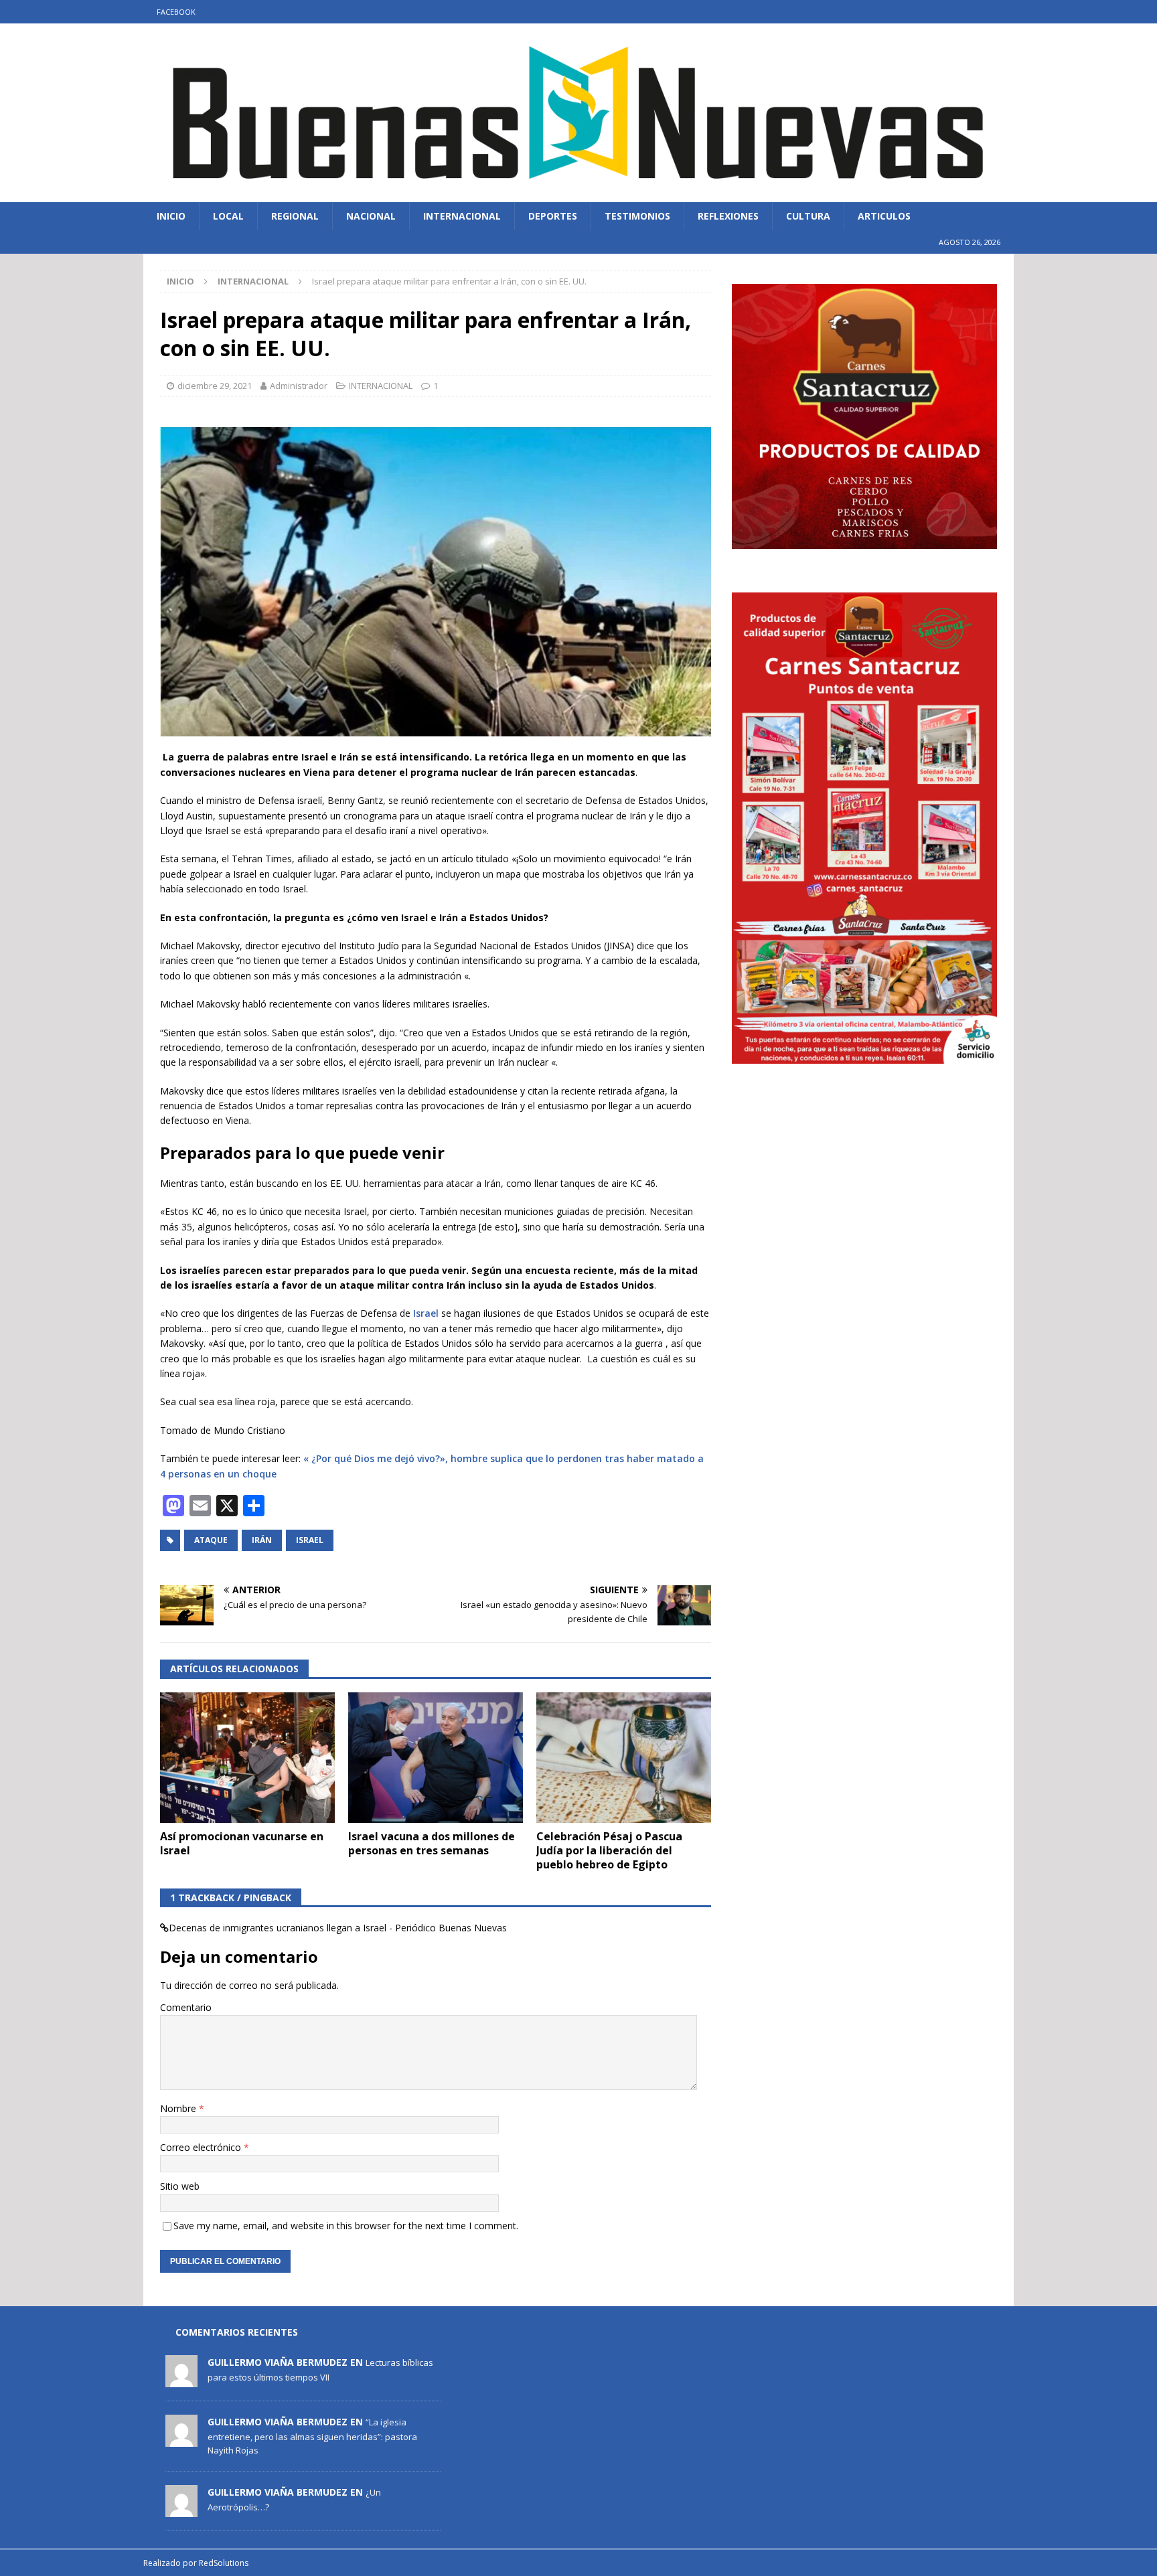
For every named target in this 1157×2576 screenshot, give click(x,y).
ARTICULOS (884, 216)
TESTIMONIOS (637, 216)
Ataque (211, 1540)
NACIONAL (371, 216)
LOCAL (228, 216)
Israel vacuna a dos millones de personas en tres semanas (432, 1843)
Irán (262, 1540)
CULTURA (808, 216)
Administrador (299, 386)
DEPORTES (553, 216)
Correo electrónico (202, 2147)
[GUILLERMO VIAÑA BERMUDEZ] (181, 2380)
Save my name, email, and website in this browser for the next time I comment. (346, 2226)
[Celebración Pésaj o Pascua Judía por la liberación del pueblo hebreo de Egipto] (624, 1758)
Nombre (179, 2108)
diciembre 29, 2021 (215, 386)
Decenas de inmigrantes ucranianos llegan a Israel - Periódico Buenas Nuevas (338, 1928)
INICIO (171, 216)
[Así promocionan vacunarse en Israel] (247, 1758)
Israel (425, 1313)
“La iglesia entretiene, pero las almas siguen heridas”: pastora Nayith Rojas (312, 2436)
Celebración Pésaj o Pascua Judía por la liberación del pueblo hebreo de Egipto (609, 1850)
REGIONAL (295, 216)
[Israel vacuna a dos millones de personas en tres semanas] (436, 1758)
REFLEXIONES (728, 216)
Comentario (186, 2007)
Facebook (176, 12)
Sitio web (180, 2186)
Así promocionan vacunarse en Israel (242, 1843)
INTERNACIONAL (462, 216)
